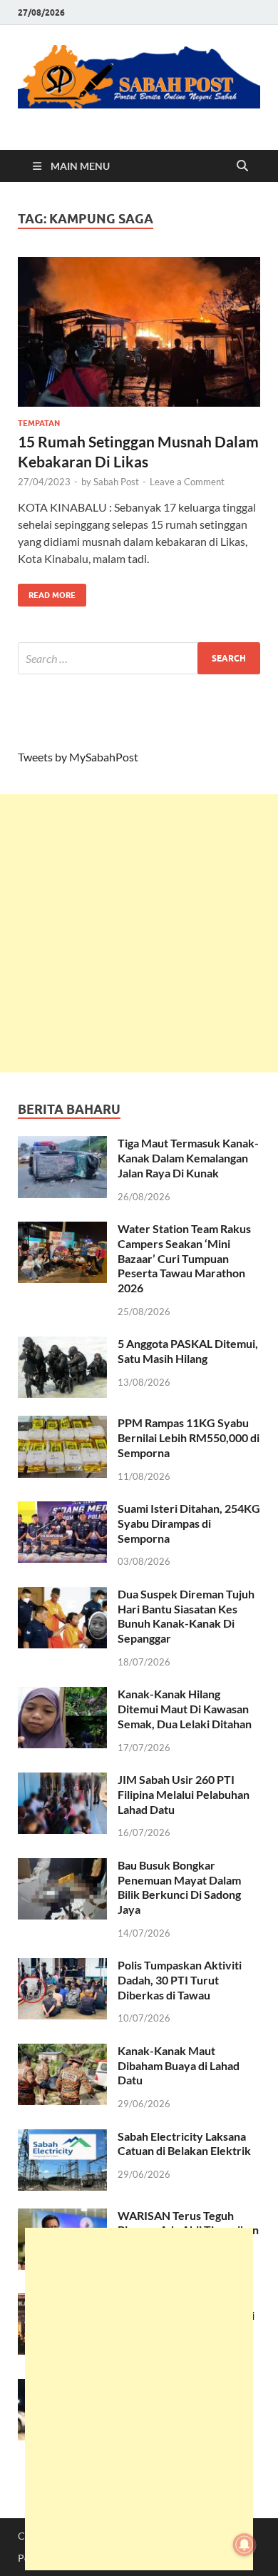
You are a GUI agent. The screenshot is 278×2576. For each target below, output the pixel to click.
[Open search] (242, 166)
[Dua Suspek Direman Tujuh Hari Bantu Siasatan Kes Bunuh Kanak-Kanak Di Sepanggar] (62, 1595)
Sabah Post (116, 482)
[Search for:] (139, 658)
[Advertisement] (139, 933)
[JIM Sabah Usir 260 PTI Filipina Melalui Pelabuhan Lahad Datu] (62, 1781)
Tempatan (39, 423)
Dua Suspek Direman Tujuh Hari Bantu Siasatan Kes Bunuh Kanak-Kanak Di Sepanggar (186, 1616)
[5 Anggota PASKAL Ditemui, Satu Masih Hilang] (62, 1345)
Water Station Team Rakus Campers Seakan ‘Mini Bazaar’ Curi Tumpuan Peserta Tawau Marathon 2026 (184, 1258)
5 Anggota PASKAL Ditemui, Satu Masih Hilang (188, 1351)
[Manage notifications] (244, 2545)
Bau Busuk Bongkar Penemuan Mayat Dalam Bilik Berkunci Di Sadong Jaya (179, 1887)
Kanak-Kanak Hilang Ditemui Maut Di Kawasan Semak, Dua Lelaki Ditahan (185, 1709)
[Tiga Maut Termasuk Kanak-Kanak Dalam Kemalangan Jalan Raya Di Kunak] (62, 1144)
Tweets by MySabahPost (78, 757)
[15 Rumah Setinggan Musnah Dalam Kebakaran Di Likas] (139, 332)
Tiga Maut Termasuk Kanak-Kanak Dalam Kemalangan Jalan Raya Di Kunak (188, 1158)
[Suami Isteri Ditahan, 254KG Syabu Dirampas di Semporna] (62, 1510)
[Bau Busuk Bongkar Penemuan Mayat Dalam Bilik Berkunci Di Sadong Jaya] (62, 1866)
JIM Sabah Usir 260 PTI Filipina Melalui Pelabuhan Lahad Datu (184, 1794)
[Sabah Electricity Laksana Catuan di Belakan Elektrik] (62, 2138)
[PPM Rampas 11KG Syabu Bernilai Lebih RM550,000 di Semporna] (62, 1424)
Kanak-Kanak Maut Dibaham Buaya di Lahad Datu (179, 2065)
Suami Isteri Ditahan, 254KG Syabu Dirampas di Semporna (189, 1523)
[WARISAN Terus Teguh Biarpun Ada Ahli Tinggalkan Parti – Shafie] (62, 2217)
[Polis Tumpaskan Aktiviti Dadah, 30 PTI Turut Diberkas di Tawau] (62, 1966)
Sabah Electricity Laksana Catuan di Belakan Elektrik (184, 2144)
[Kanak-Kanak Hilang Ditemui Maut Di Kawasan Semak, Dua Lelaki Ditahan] (62, 1695)
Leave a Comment (187, 482)
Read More (47, 592)
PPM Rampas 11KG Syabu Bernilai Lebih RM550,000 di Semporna (189, 1437)
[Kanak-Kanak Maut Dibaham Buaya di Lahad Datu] (62, 2052)
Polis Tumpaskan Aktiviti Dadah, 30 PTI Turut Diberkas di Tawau (180, 1980)
